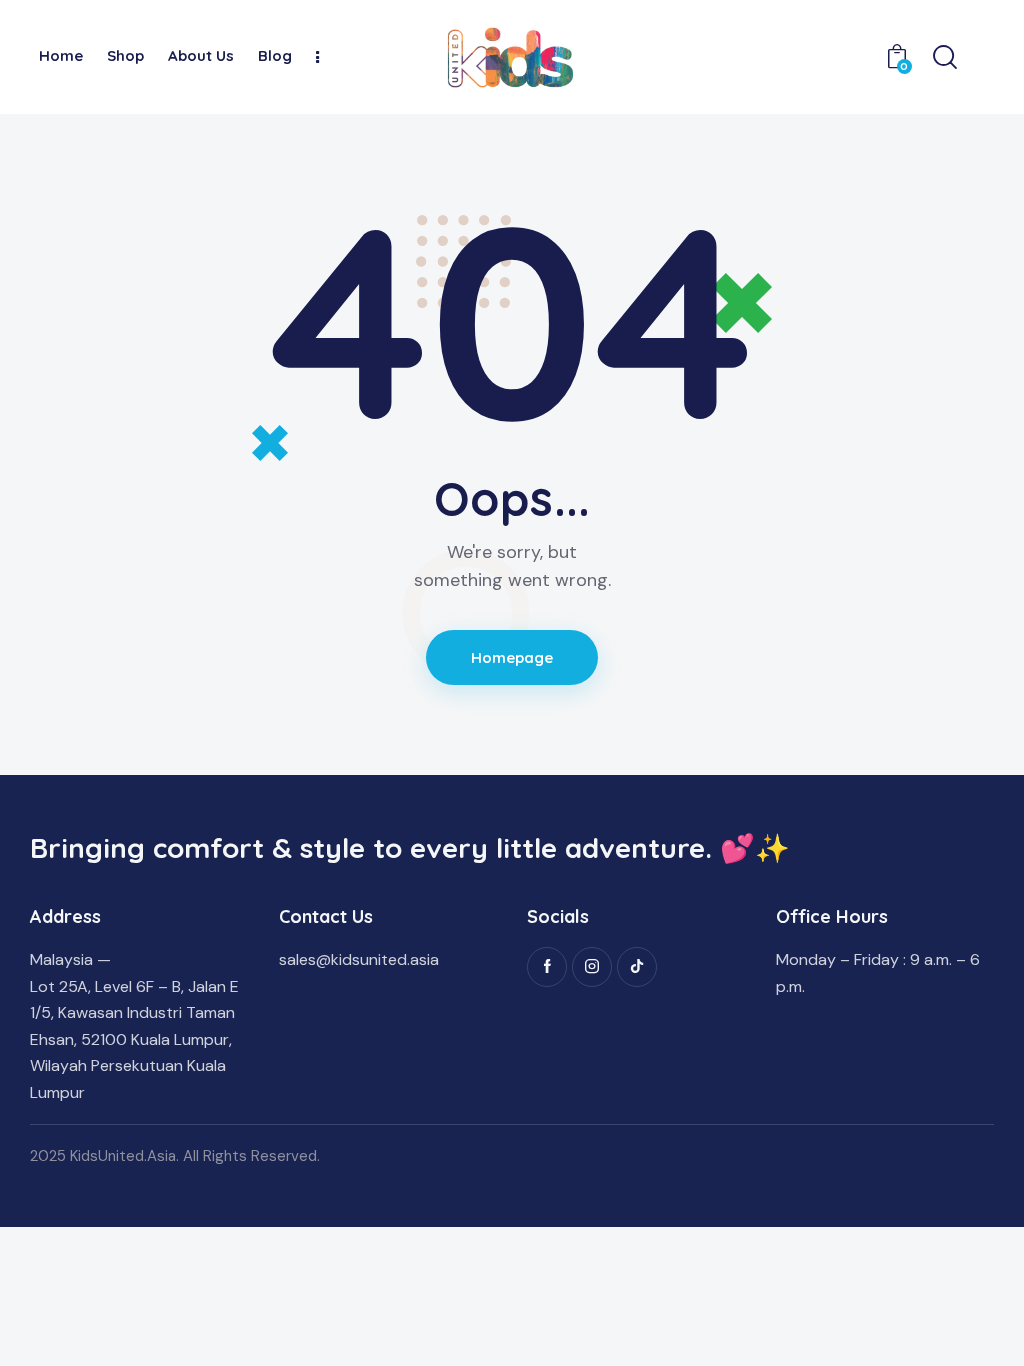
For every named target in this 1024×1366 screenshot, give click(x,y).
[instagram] (592, 967)
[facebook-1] (547, 967)
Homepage (512, 657)
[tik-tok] (637, 967)
